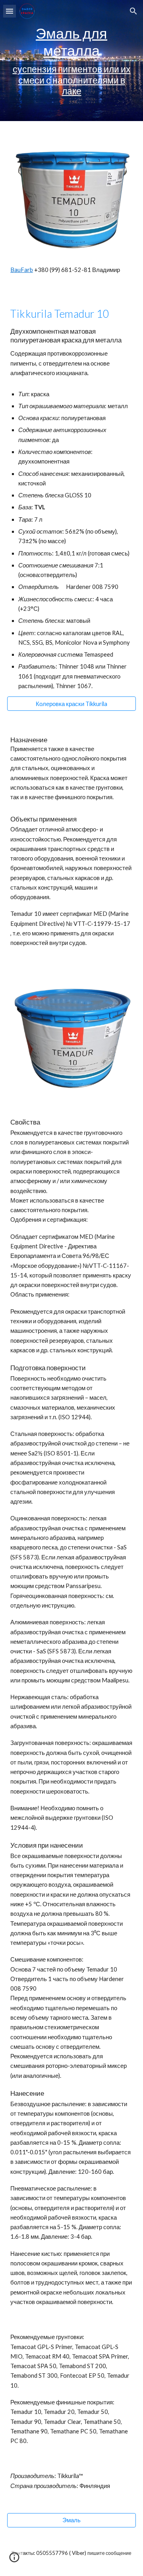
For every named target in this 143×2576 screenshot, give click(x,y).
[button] (10, 11)
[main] (71, 61)
